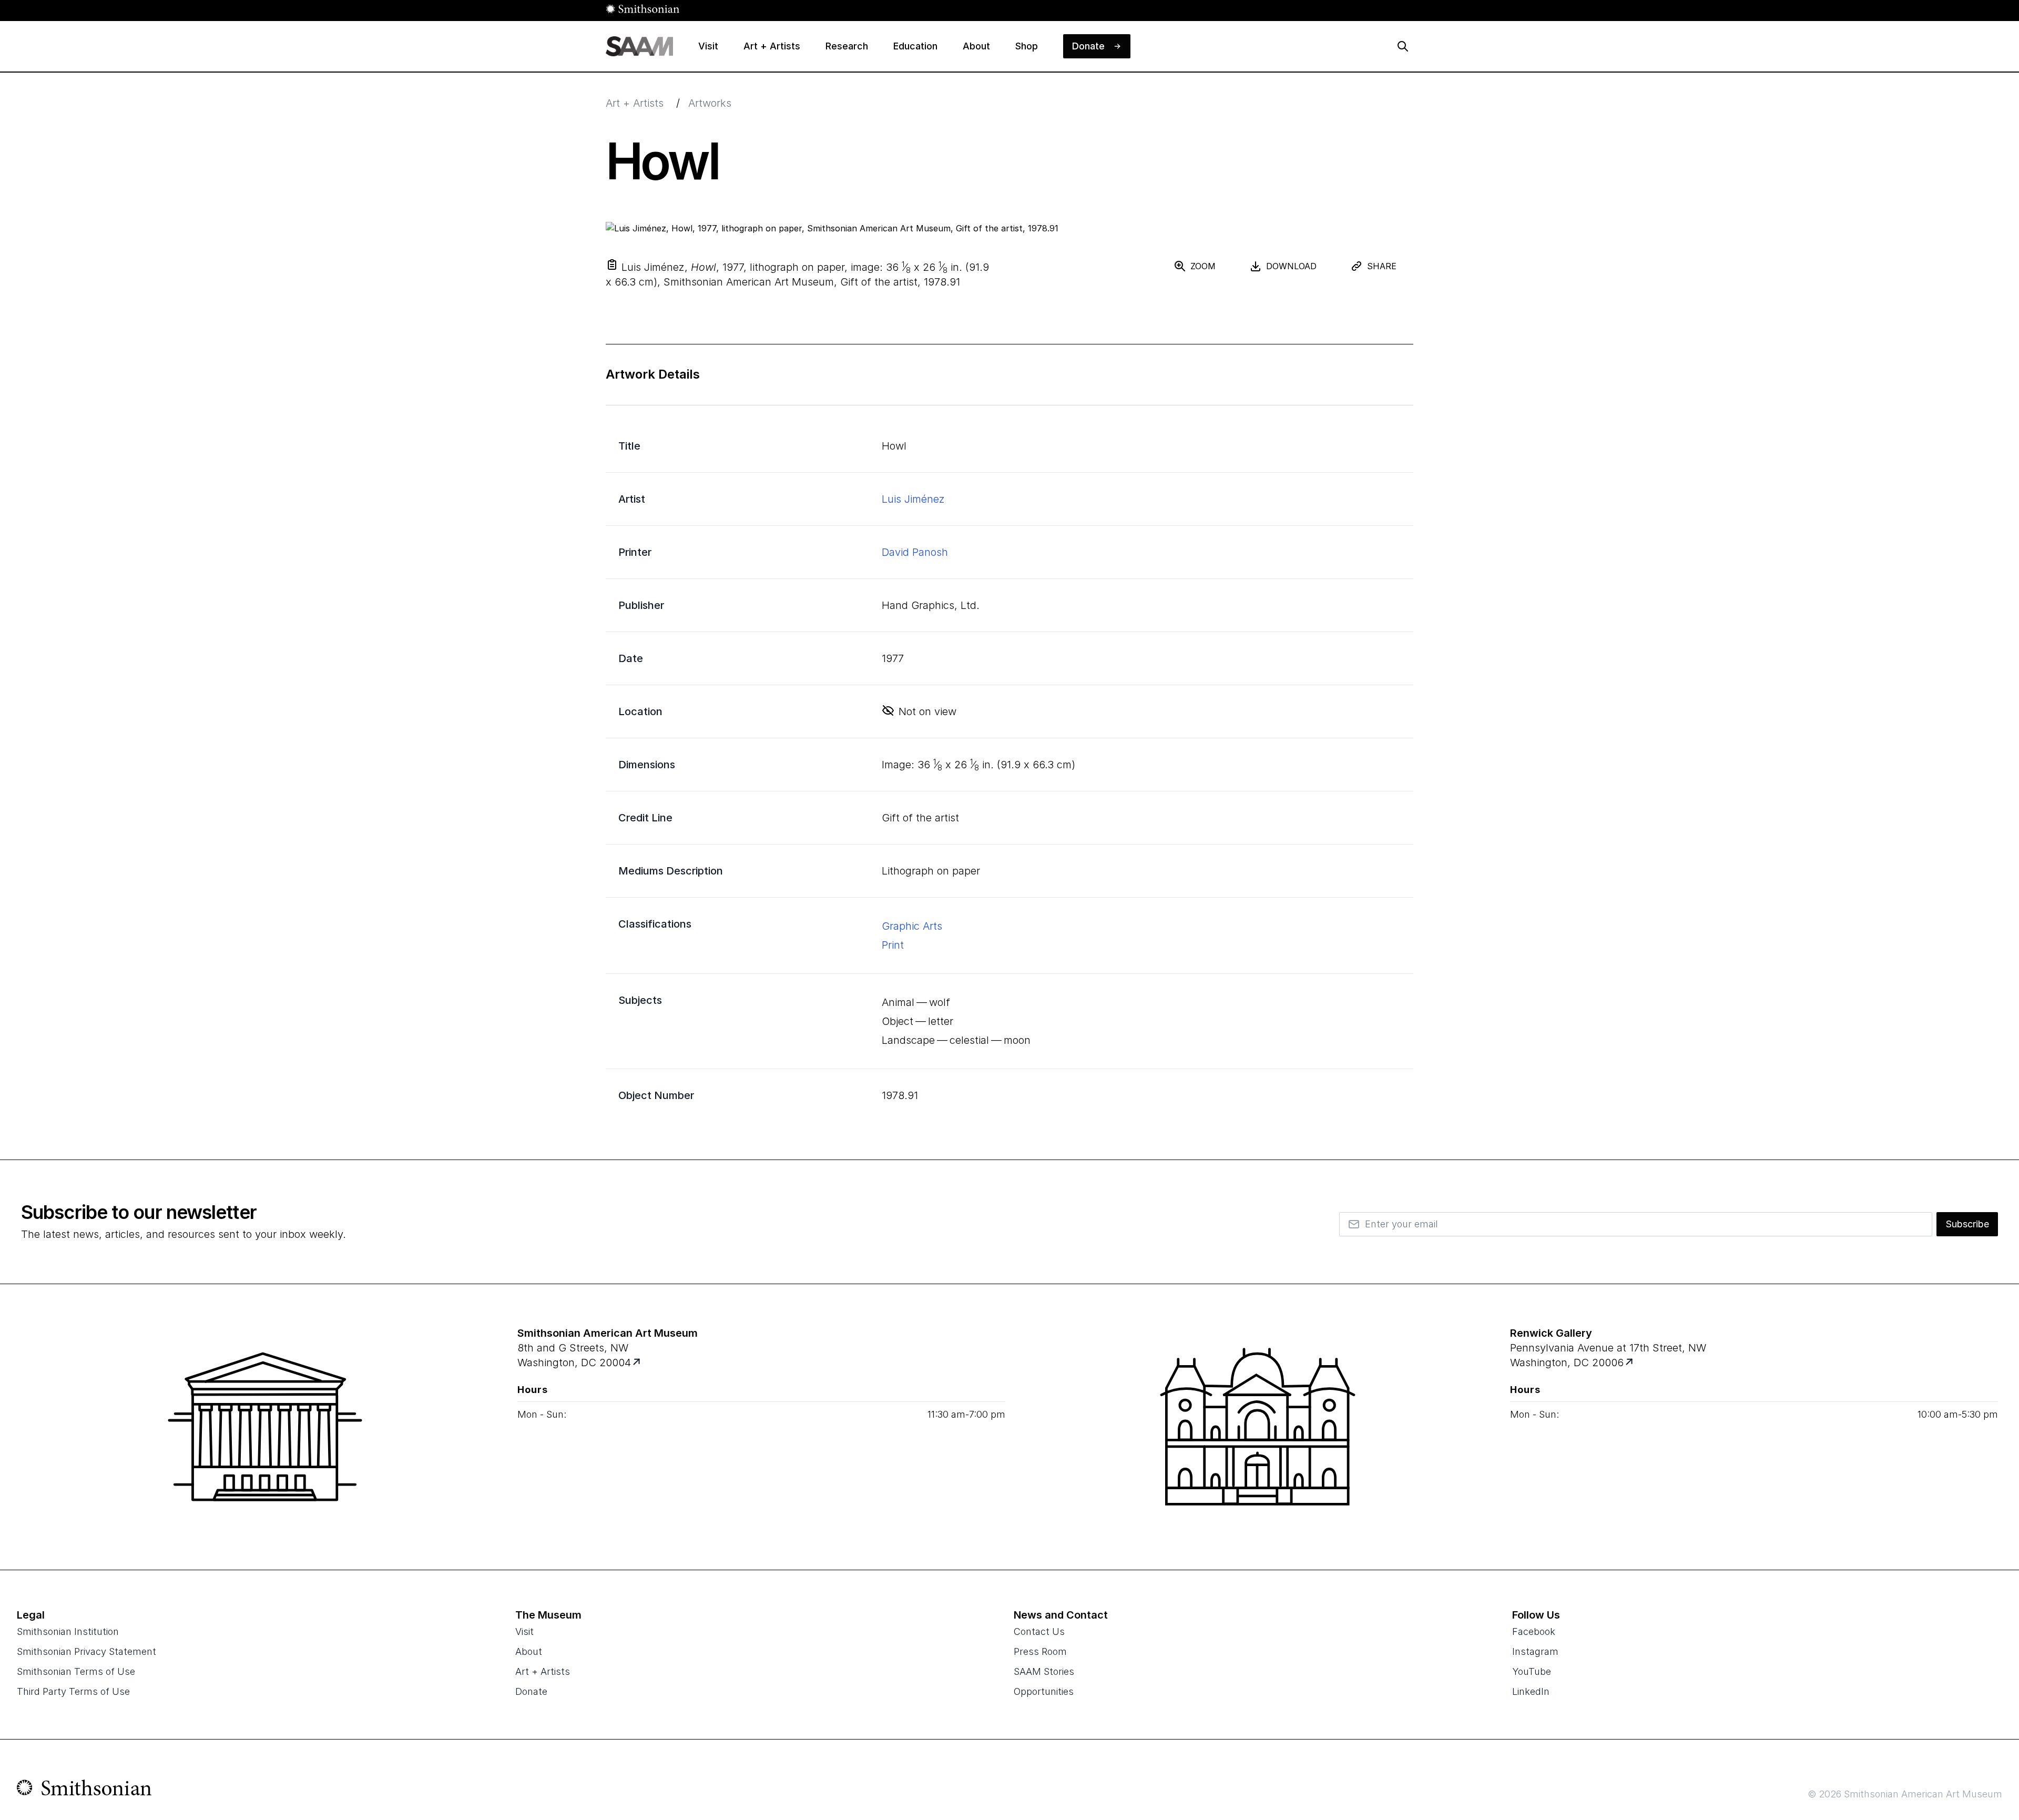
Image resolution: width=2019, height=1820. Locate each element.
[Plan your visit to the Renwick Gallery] (1258, 1427)
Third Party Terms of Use (73, 1691)
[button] (612, 265)
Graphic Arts (912, 926)
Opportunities (1044, 1691)
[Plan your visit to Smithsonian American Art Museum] (638, 1363)
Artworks (710, 103)
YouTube (1532, 1671)
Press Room (1040, 1651)
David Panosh (915, 552)
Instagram (1535, 1651)
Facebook (1534, 1631)
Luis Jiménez (913, 499)
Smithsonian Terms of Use (76, 1671)
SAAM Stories (1044, 1671)
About (529, 1651)
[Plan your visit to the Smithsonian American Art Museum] (265, 1427)
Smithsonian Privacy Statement (86, 1651)
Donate (531, 1691)
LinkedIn (1531, 1691)
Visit (524, 1631)
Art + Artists (635, 103)
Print (893, 945)
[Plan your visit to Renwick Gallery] (1630, 1363)
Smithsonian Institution (68, 1631)
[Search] (1403, 46)
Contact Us (1039, 1631)
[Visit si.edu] (84, 1790)
